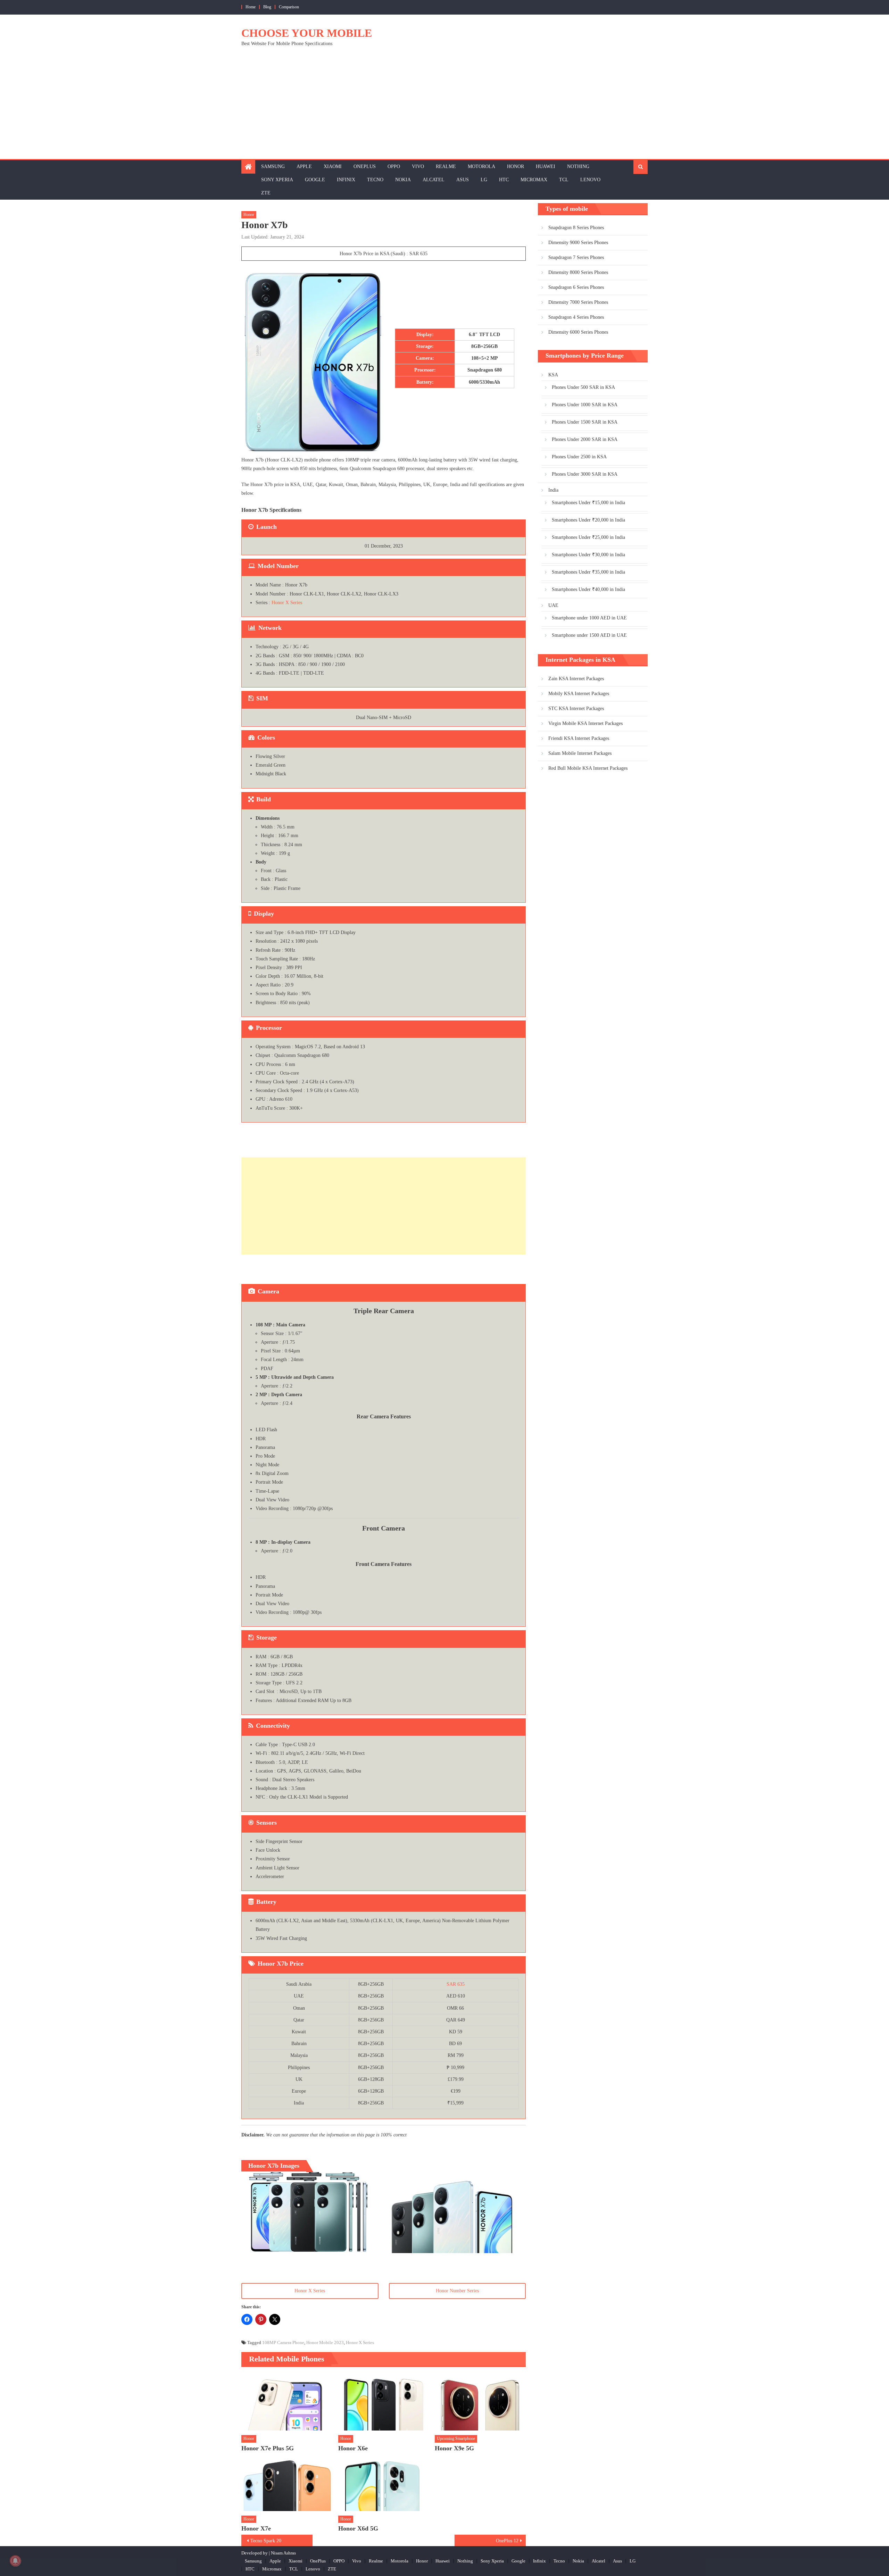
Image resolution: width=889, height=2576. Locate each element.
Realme (446, 166)
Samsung (273, 166)
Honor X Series (287, 603)
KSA (553, 375)
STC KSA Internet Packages (576, 708)
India (553, 490)
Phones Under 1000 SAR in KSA (585, 405)
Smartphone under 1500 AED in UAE (589, 635)
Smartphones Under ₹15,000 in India (588, 503)
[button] (310, 2212)
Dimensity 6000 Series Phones (578, 332)
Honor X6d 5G (358, 2528)
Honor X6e (353, 2448)
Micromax (534, 180)
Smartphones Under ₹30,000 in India (588, 555)
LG (484, 180)
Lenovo (590, 180)
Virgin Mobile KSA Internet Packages (585, 723)
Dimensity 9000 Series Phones (578, 243)
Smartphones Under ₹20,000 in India (588, 520)
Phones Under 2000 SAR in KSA (585, 439)
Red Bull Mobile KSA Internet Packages (588, 768)
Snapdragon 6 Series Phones (576, 287)
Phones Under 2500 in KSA (579, 457)
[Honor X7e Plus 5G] (287, 2402)
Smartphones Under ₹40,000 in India (588, 589)
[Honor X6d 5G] (384, 2483)
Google (315, 180)
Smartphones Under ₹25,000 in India (588, 537)
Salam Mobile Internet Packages (580, 753)
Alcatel (434, 180)
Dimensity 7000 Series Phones (578, 302)
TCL (564, 180)
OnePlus (365, 166)
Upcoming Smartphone (456, 2439)
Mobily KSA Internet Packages (579, 694)
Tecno (375, 180)
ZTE (266, 193)
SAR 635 (456, 1984)
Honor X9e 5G (454, 2448)
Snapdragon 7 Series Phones (576, 257)
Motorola (481, 166)
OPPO (394, 166)
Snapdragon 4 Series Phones (576, 317)
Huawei (546, 166)
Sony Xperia (277, 180)
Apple (304, 166)
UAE (553, 605)
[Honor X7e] (287, 2483)
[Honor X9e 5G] (480, 2402)
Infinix (346, 180)
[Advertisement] (444, 107)
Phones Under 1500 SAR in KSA (585, 422)
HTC (504, 180)
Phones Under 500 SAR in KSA (583, 387)
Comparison (289, 7)
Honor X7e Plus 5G (268, 2448)
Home (251, 7)
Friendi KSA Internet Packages (579, 738)
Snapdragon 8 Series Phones (576, 228)
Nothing (578, 166)
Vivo (418, 166)
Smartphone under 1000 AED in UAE (589, 618)
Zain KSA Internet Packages (576, 679)
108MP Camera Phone (283, 2342)
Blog (267, 7)
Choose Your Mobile (307, 33)
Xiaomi (333, 166)
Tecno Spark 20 (266, 2541)
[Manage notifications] (15, 2561)
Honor (516, 166)
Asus (463, 180)
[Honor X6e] (384, 2402)
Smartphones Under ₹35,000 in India (588, 572)
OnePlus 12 (507, 2541)
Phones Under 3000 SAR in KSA (585, 474)
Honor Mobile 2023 (325, 2342)
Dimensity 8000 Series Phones (578, 272)
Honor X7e (256, 2528)
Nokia (403, 180)
